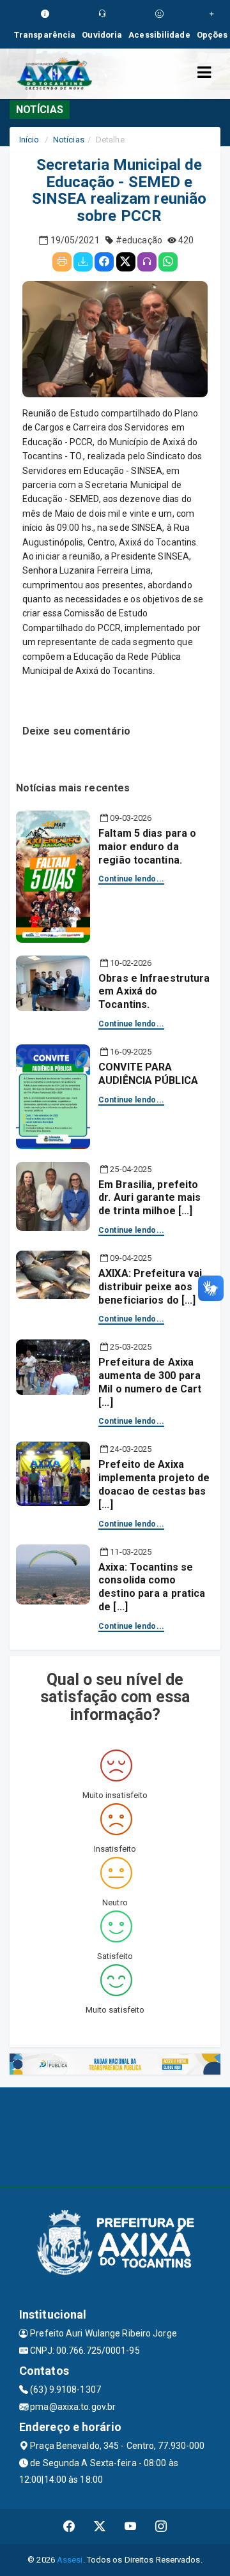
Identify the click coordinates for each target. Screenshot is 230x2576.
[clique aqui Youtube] (131, 2526)
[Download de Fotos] (83, 262)
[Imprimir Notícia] (62, 262)
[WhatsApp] (168, 262)
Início (29, 140)
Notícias (69, 140)
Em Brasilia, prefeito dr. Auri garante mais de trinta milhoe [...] (149, 1198)
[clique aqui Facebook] (69, 2526)
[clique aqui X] (100, 2526)
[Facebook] (104, 262)
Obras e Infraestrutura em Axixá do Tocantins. (154, 992)
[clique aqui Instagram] (161, 2526)
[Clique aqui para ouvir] (147, 262)
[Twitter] (126, 262)
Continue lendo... (131, 879)
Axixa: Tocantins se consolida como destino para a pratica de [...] (152, 1587)
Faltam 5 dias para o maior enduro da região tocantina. (147, 847)
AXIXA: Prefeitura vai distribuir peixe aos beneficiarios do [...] (150, 1287)
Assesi (70, 2560)
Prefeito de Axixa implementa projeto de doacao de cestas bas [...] (154, 1484)
